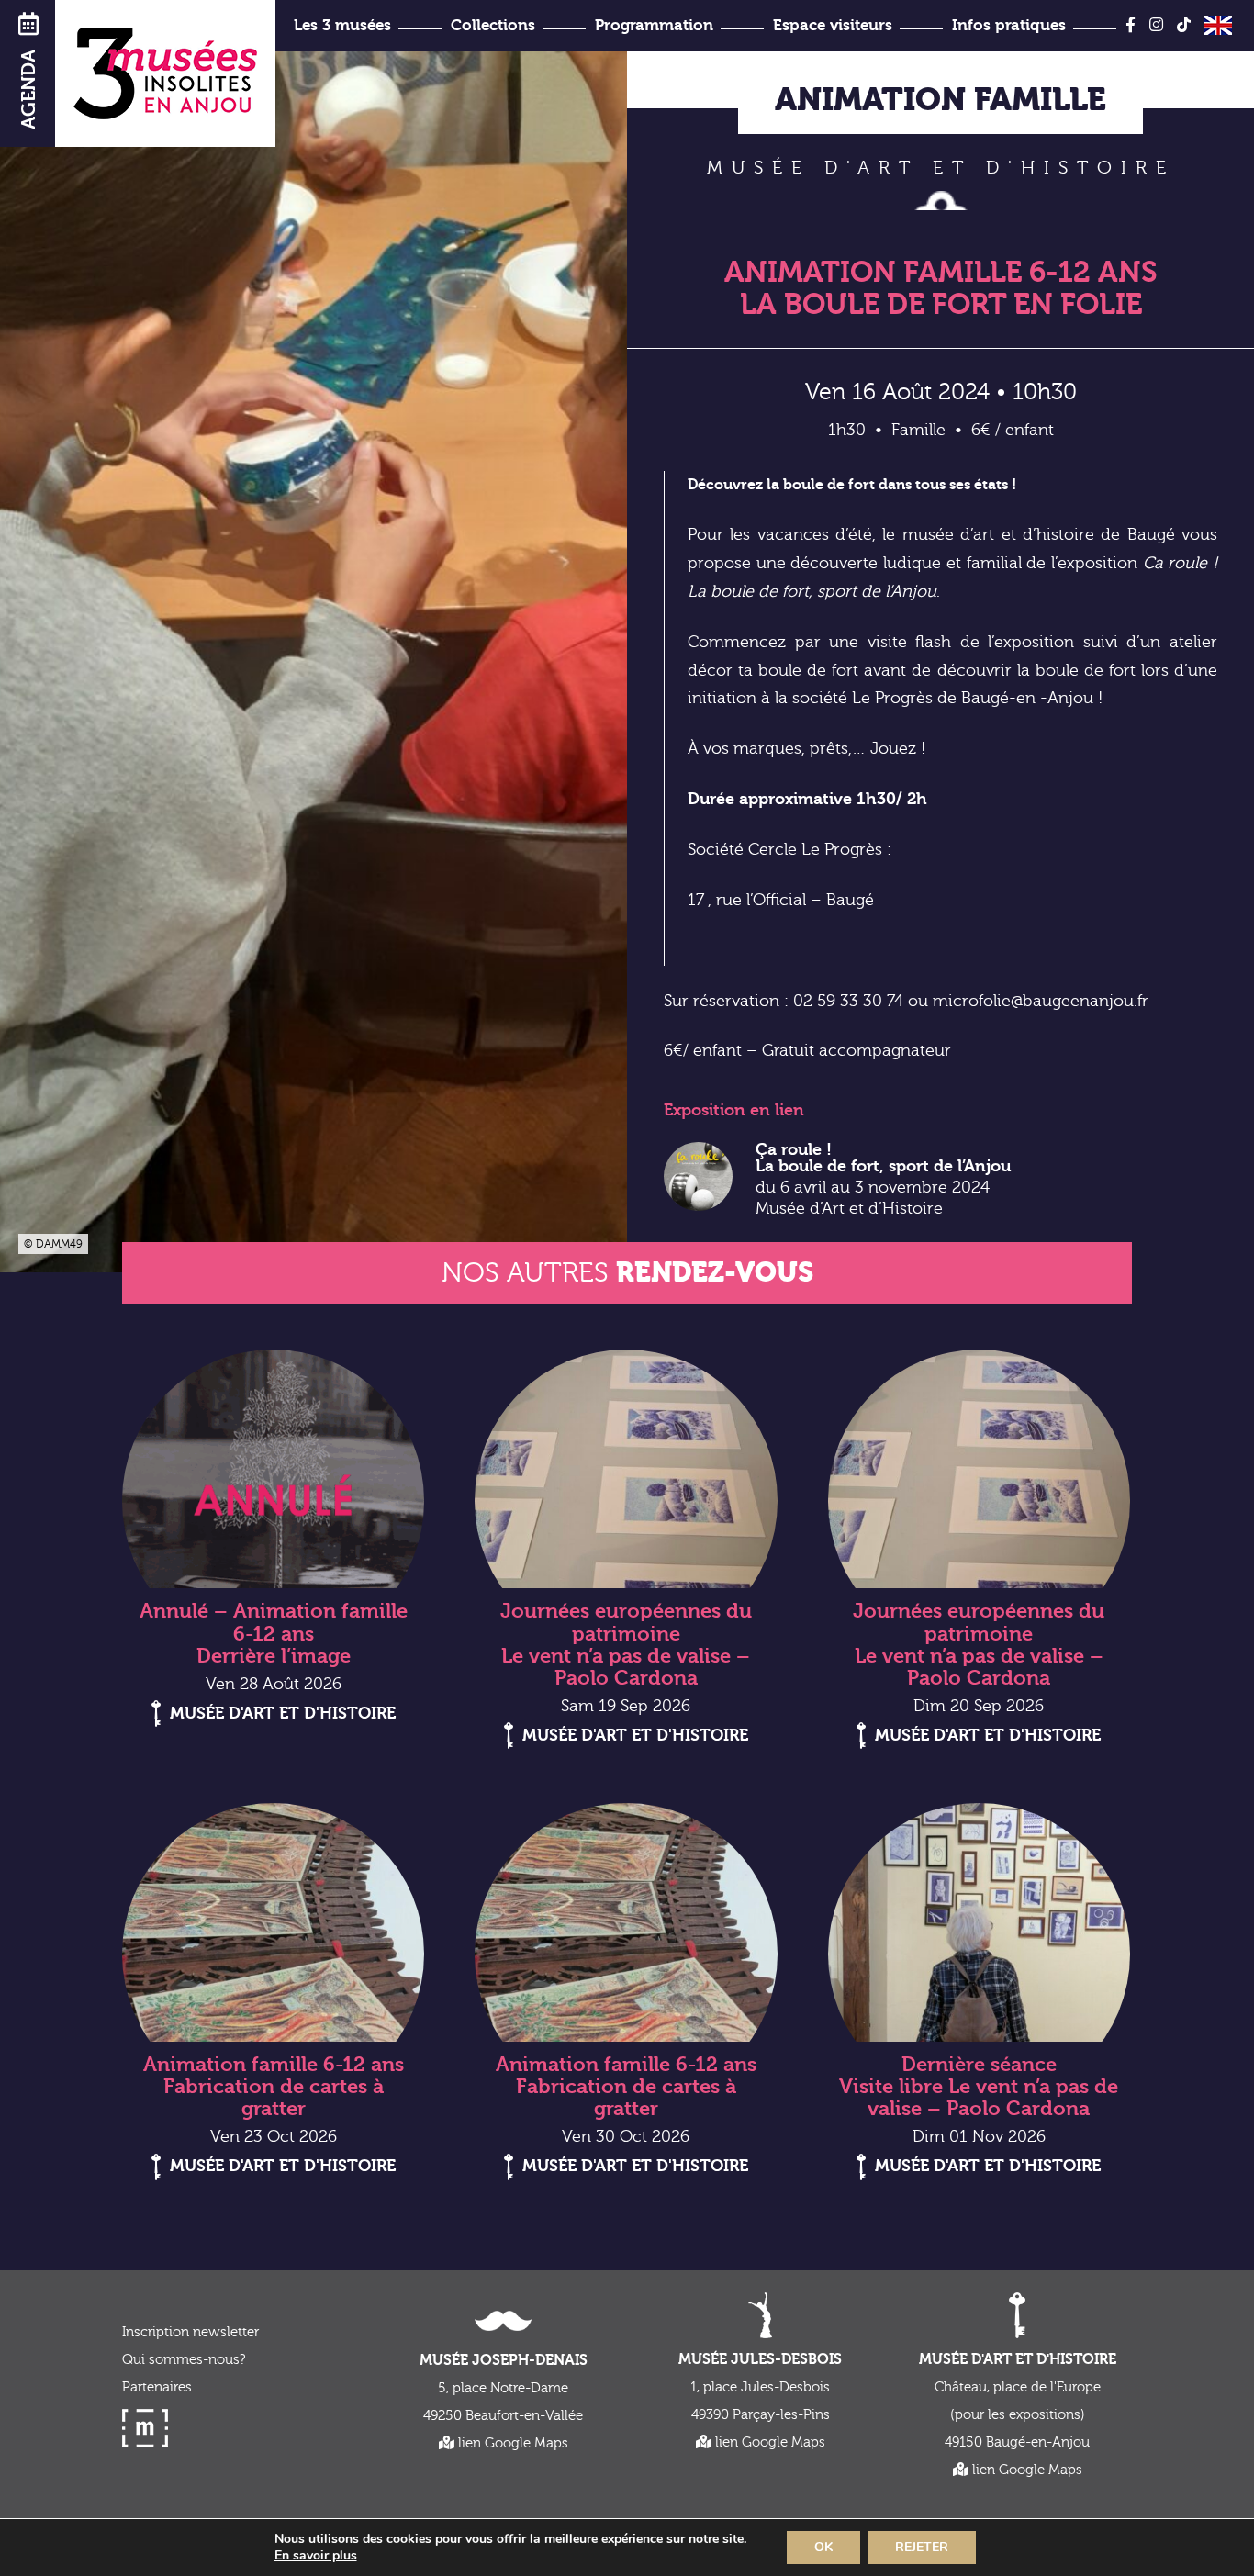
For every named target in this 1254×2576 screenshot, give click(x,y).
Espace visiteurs (833, 25)
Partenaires (157, 2387)
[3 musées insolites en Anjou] (165, 73)
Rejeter (922, 2547)
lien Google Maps (511, 2443)
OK (823, 2547)
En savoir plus (316, 2556)
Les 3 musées (342, 25)
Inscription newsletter (190, 2332)
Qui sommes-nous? (184, 2360)
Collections (493, 25)
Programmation (654, 25)
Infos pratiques (1009, 25)
